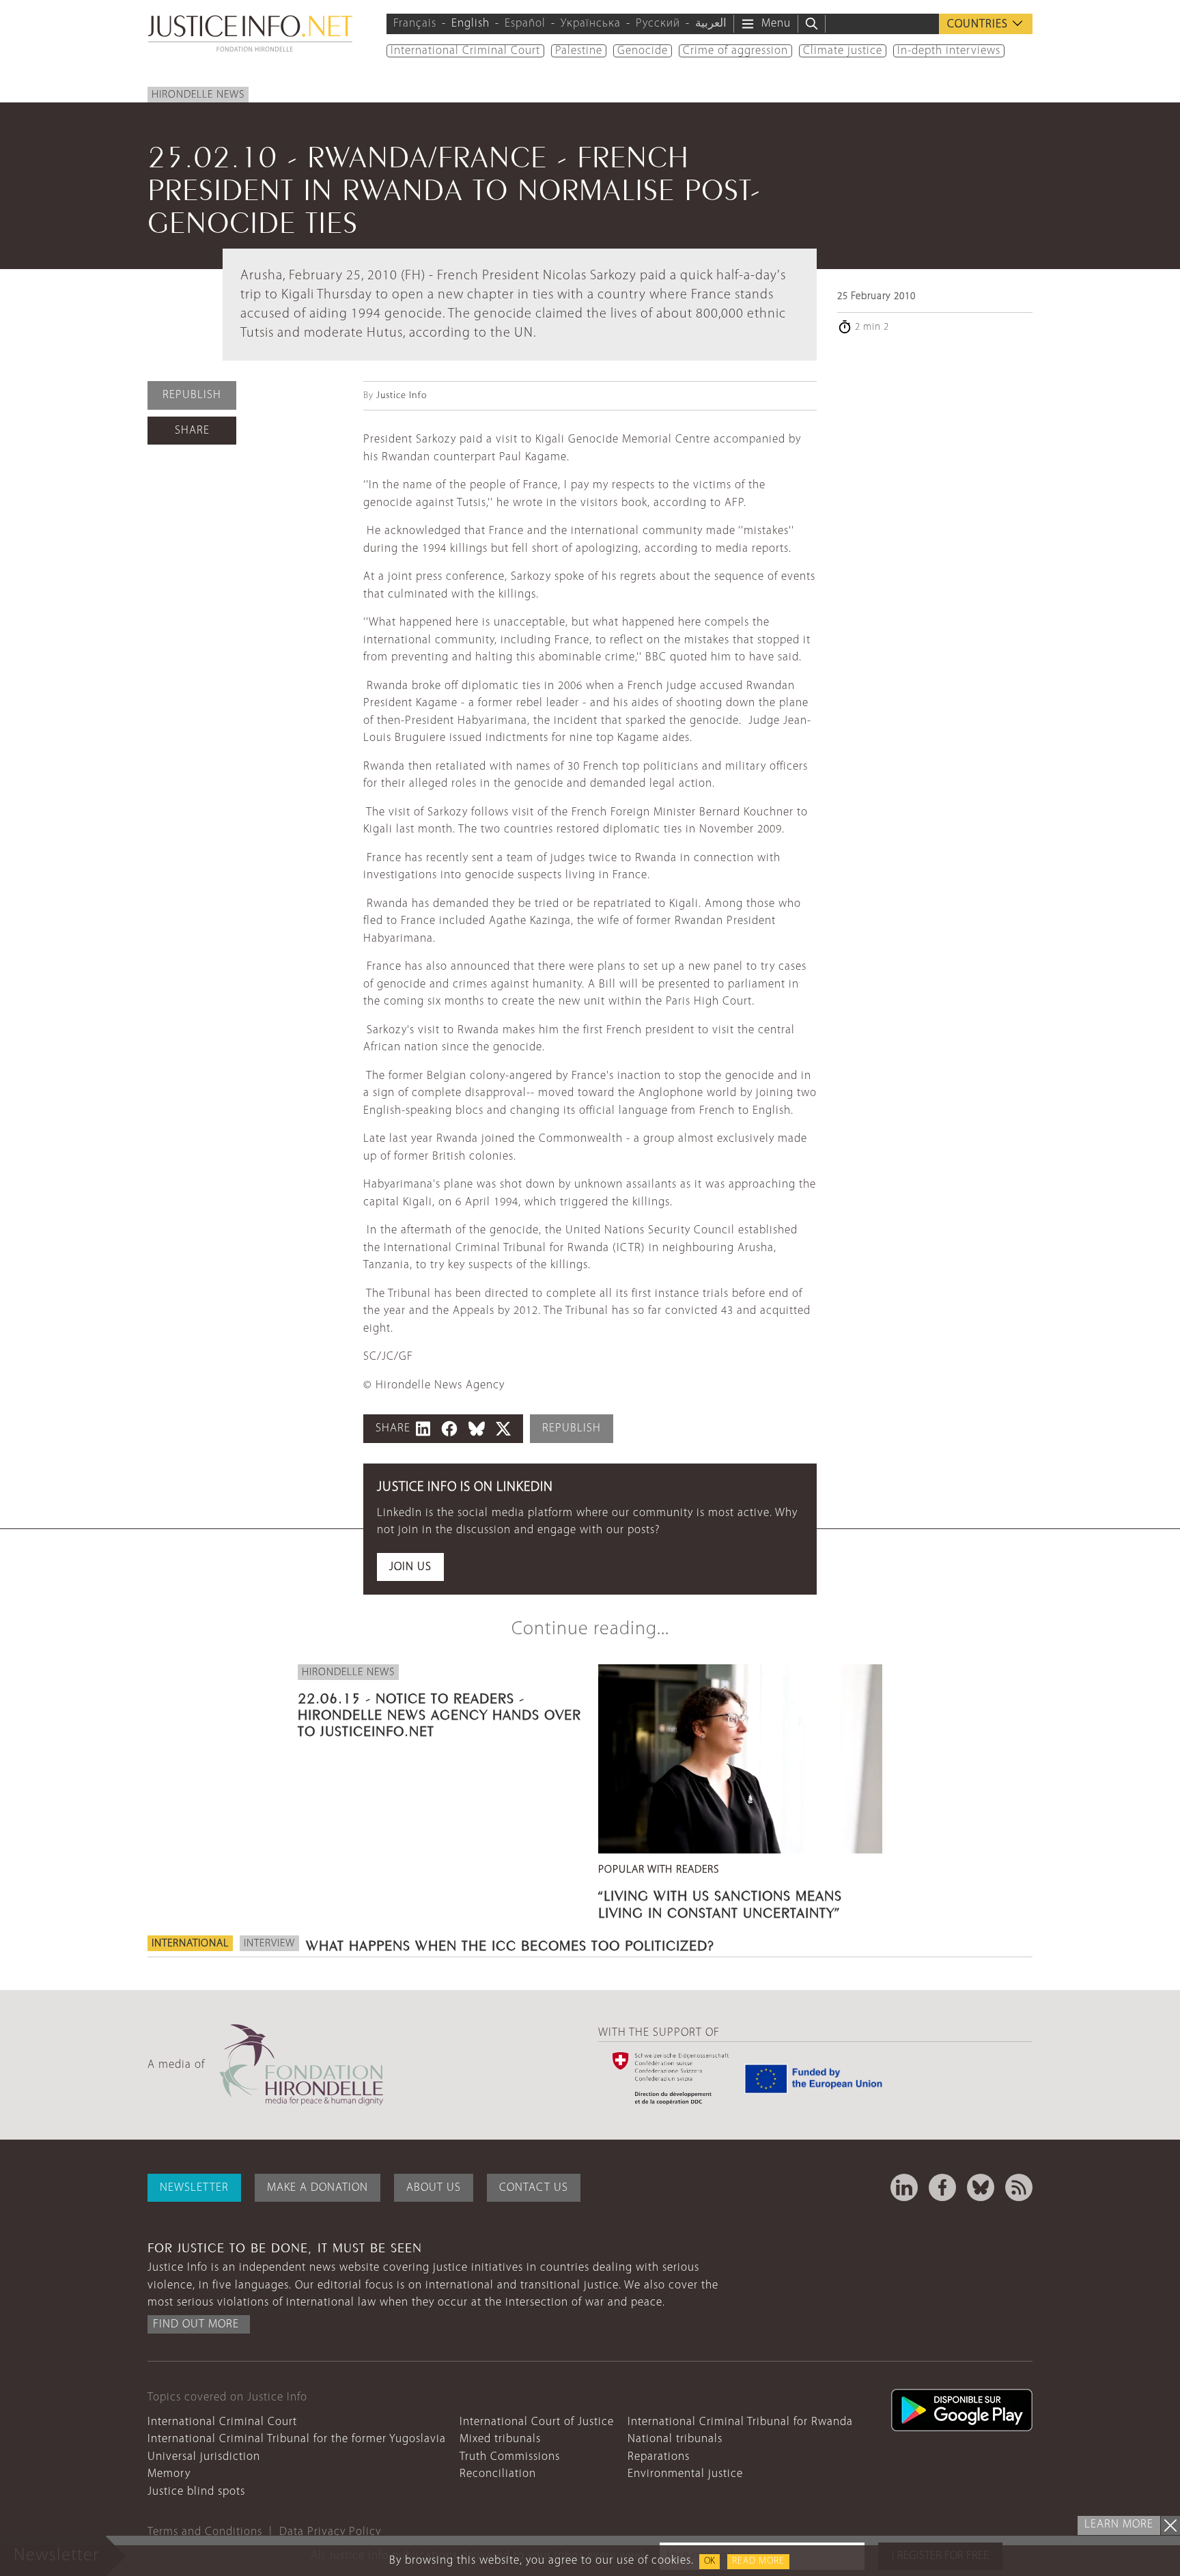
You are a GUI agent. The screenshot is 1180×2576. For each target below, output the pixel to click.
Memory (169, 2474)
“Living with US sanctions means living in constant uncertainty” (720, 1902)
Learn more (1119, 2524)
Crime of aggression (735, 51)
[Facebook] (942, 2187)
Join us (410, 1567)
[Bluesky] (981, 2187)
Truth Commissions (510, 2457)
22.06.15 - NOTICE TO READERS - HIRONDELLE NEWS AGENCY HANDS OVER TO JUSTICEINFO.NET (439, 1713)
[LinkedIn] (904, 2187)
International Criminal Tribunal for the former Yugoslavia (297, 2439)
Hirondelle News (198, 95)
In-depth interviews (949, 51)
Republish (192, 395)
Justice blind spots (196, 2492)
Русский (658, 24)
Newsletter (194, 2188)
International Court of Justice (537, 2422)
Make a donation (318, 2188)
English (470, 24)
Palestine (579, 51)
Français (415, 24)
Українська (591, 24)
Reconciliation (498, 2474)
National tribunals (675, 2439)
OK (710, 2561)
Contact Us (534, 2188)
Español (525, 24)
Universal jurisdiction (204, 2457)
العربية (711, 24)
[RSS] (1019, 2187)
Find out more (196, 2324)
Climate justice (843, 51)
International (190, 1944)
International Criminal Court (465, 51)
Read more (758, 2561)
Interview (269, 1944)
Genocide (643, 51)
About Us (434, 2188)
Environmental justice (685, 2474)
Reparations (659, 2457)
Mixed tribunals (500, 2439)
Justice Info (402, 396)
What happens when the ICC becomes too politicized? (510, 1944)
